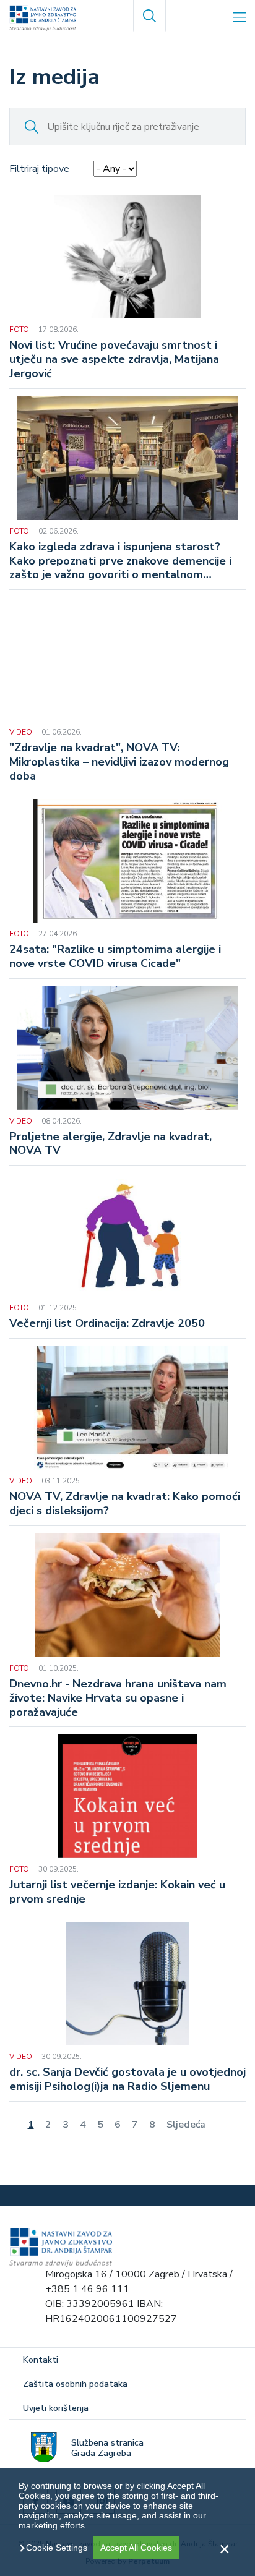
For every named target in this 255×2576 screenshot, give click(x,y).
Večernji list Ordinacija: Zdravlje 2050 (107, 1324)
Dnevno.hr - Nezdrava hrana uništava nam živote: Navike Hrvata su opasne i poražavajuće (118, 1698)
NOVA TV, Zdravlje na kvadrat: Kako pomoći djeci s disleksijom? (125, 1504)
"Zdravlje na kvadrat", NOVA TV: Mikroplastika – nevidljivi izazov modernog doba (119, 762)
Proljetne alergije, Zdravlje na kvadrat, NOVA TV (110, 1144)
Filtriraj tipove (39, 169)
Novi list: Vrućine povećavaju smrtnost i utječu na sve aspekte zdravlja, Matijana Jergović (114, 360)
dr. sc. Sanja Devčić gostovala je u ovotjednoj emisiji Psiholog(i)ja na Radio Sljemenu (127, 2079)
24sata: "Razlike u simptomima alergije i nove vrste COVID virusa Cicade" (115, 957)
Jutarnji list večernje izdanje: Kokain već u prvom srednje (117, 1892)
